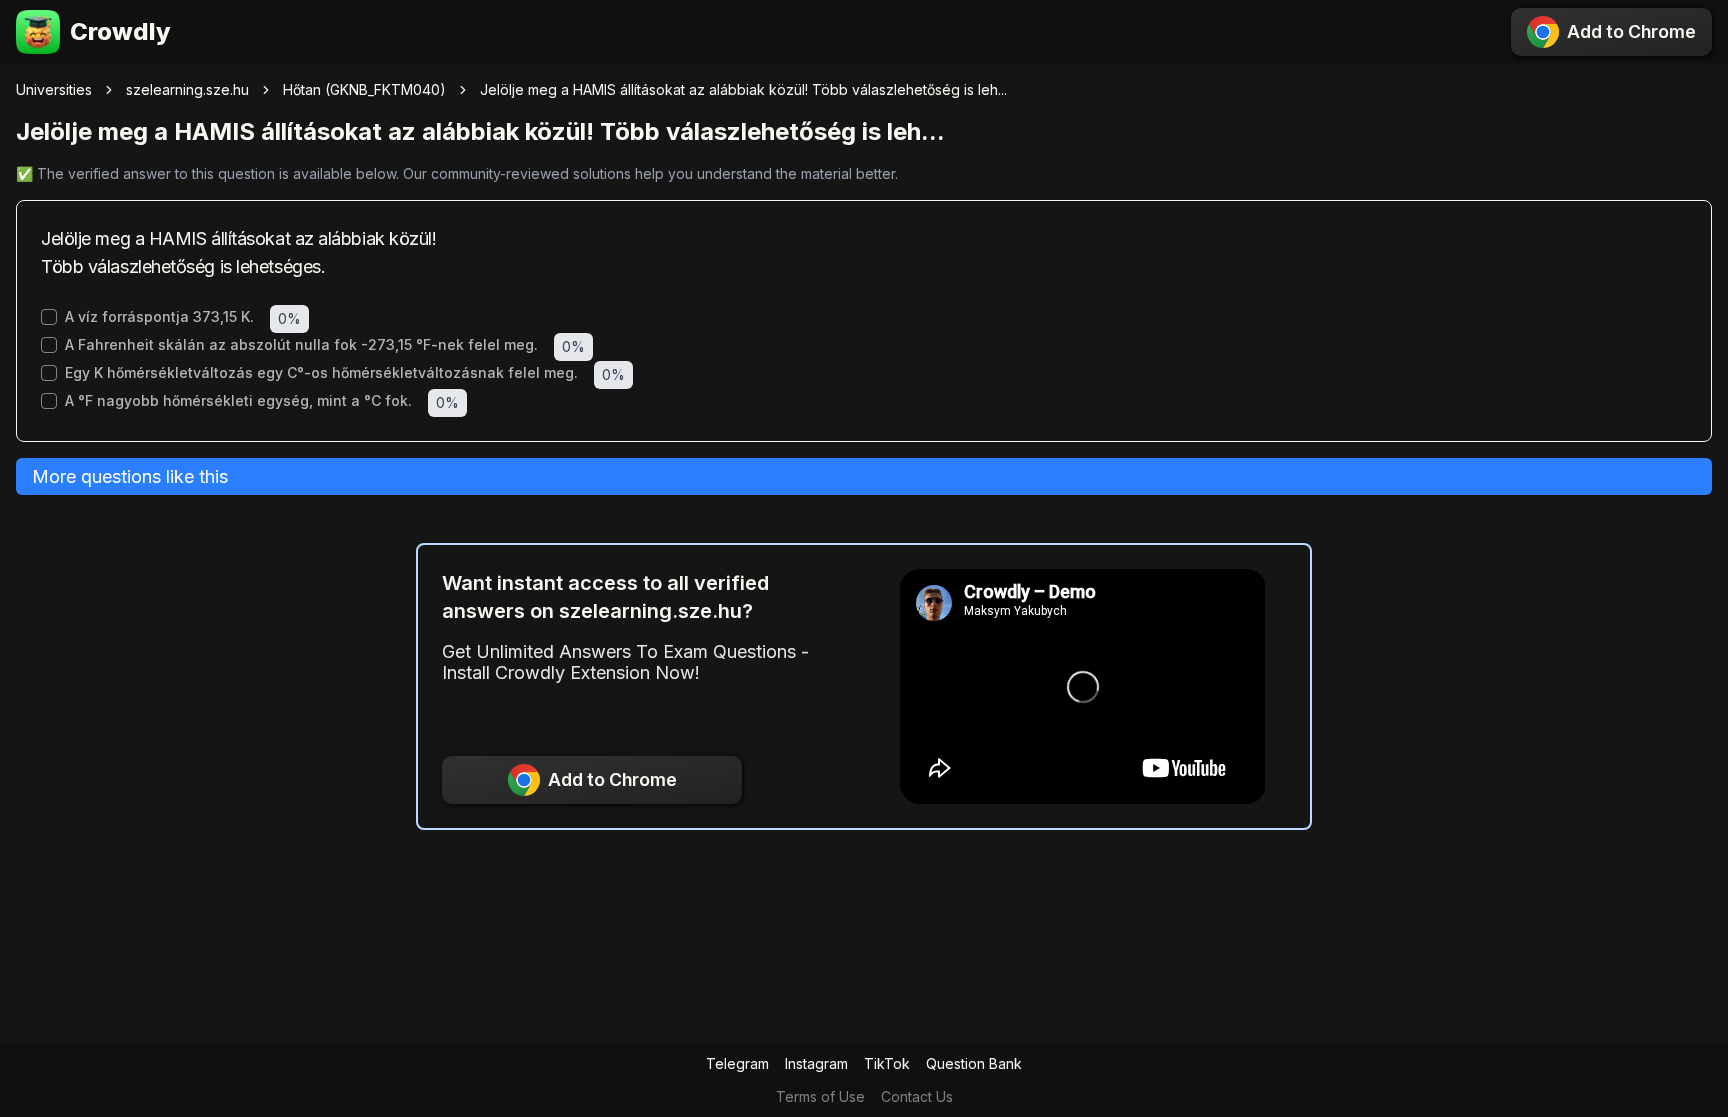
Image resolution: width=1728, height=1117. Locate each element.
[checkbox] (49, 317)
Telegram (737, 1063)
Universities (54, 89)
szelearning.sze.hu (187, 89)
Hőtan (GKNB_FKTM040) (364, 89)
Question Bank (974, 1063)
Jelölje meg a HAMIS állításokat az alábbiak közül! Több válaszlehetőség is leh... (743, 89)
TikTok (887, 1063)
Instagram (816, 1063)
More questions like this (130, 476)
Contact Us (917, 1096)
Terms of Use (820, 1096)
